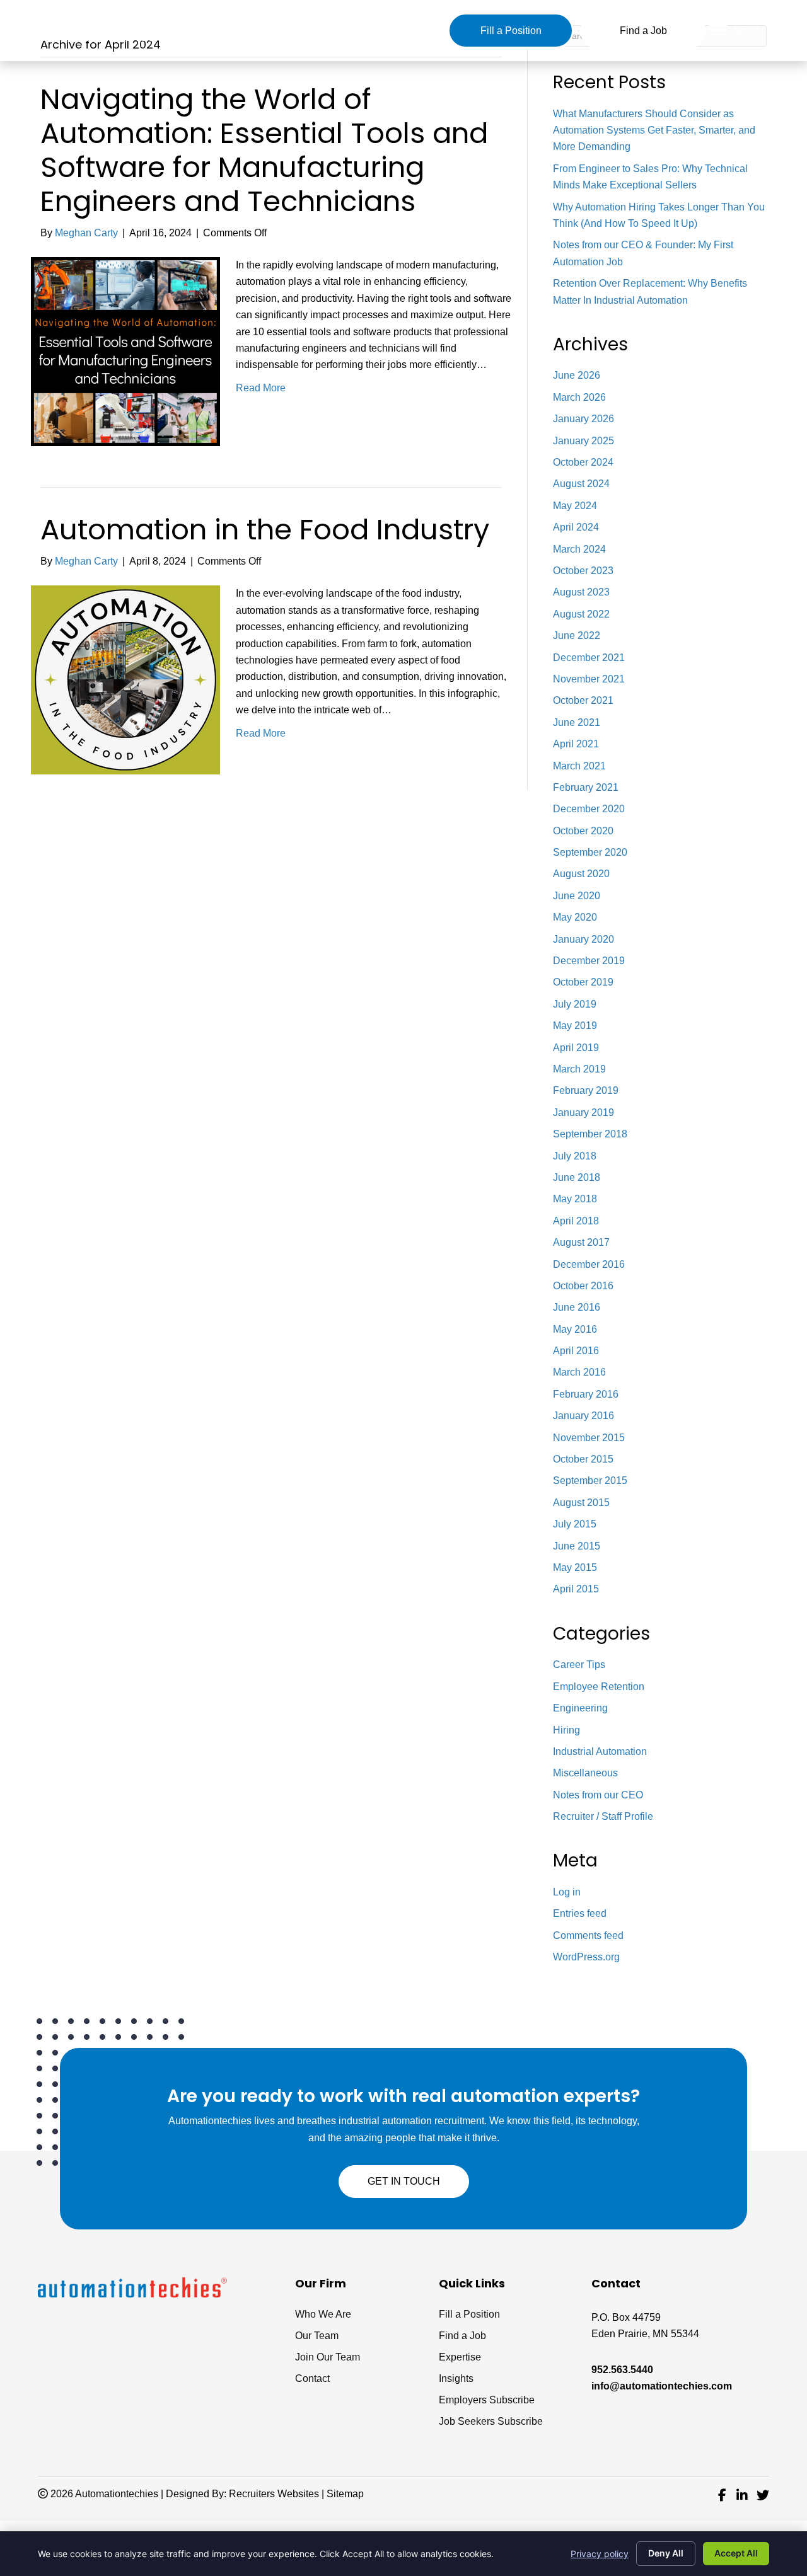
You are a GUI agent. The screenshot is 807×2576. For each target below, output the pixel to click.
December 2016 (589, 1264)
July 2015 (575, 1524)
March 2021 (579, 766)
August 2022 (581, 614)
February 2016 (586, 1394)
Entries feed (580, 1913)
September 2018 (590, 1134)
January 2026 (583, 419)
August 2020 (581, 874)
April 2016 (576, 1351)
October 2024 (583, 462)
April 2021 (576, 744)
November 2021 (589, 679)
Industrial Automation (600, 1751)
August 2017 (581, 1242)
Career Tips (579, 1665)
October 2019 (583, 982)
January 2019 (583, 1113)
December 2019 (589, 961)
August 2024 (581, 484)
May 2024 (575, 506)
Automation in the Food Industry (265, 530)
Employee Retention (599, 1687)
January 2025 (583, 441)
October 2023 (583, 571)
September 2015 (590, 1481)
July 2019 (575, 1004)
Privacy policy (600, 2554)
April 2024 (576, 527)
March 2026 (579, 397)
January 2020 (583, 939)
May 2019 (575, 1026)
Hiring (566, 1730)
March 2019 (579, 1069)
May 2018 (575, 1199)
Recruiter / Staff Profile (603, 1816)
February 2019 (586, 1090)
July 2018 (575, 1156)
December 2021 (589, 658)
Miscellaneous (585, 1773)
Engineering (580, 1708)
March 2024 (579, 549)
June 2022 (577, 635)
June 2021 (577, 722)
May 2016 (575, 1329)
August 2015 (581, 1503)
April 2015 (576, 1589)
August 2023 (581, 592)
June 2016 (577, 1307)
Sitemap (345, 2494)
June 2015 (577, 1546)
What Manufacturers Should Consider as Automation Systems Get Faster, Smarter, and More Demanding (654, 130)
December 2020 (589, 809)
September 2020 (590, 852)
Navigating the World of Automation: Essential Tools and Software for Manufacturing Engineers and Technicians (264, 150)
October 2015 (583, 1459)
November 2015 (589, 1438)
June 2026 (577, 375)
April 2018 (576, 1221)
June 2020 (577, 896)
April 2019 (576, 1048)
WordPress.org (586, 1957)
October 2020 (583, 831)
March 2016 (579, 1372)
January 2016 (583, 1416)
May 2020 (575, 917)
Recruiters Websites (274, 2494)
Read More (261, 388)
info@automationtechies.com (662, 2386)
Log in (567, 1892)
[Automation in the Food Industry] (125, 680)
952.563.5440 (622, 2370)
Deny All (666, 2553)
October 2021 (583, 700)
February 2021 (586, 787)
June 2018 (577, 1177)
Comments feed (588, 1935)
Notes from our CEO (598, 1795)
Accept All (736, 2553)
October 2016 (583, 1286)
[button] (511, 31)
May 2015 (575, 1567)
